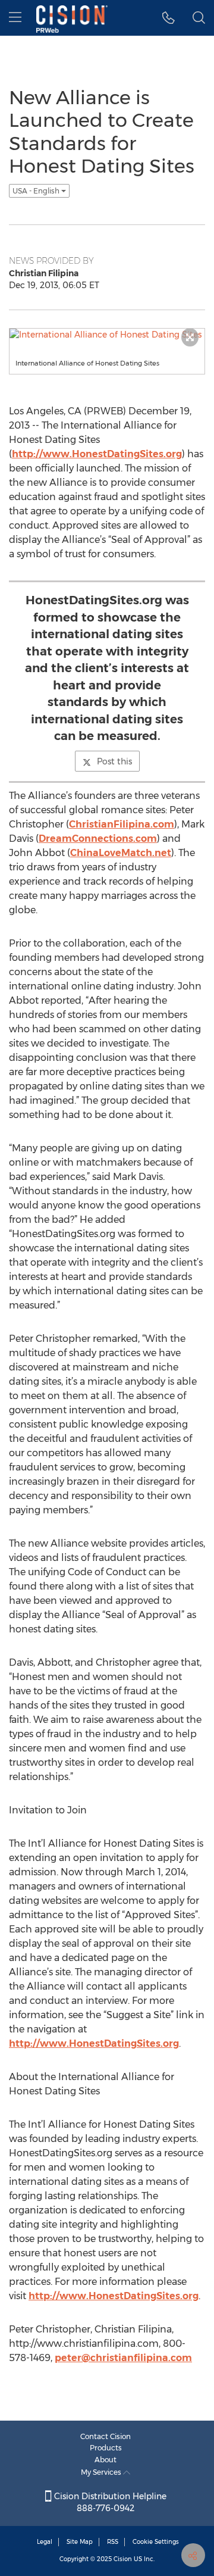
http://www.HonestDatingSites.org (97, 454)
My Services (102, 2472)
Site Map (80, 2542)
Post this (114, 761)
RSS (113, 2542)
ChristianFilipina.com (122, 824)
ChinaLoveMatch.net (121, 853)
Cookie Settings (156, 2542)
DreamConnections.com (98, 839)
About (106, 2460)
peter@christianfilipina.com (123, 2358)
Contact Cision (106, 2436)
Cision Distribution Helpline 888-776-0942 (109, 2502)
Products (106, 2448)
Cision (123, 2559)
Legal (45, 2542)
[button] (169, 18)
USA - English (37, 191)
